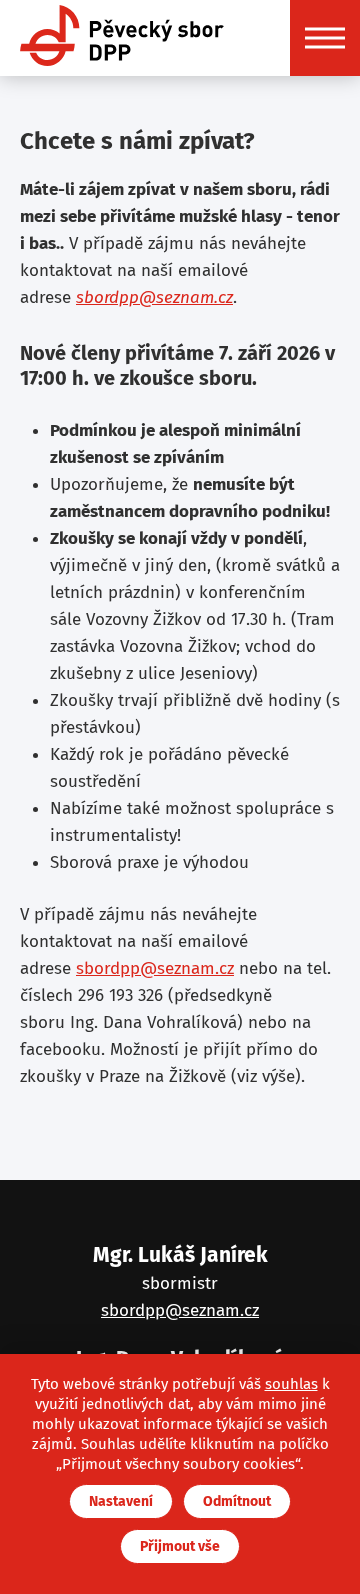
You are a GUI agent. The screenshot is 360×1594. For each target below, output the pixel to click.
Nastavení (121, 1501)
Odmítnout (237, 1501)
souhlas (291, 1384)
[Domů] (122, 38)
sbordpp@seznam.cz (154, 297)
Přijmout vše (180, 1546)
